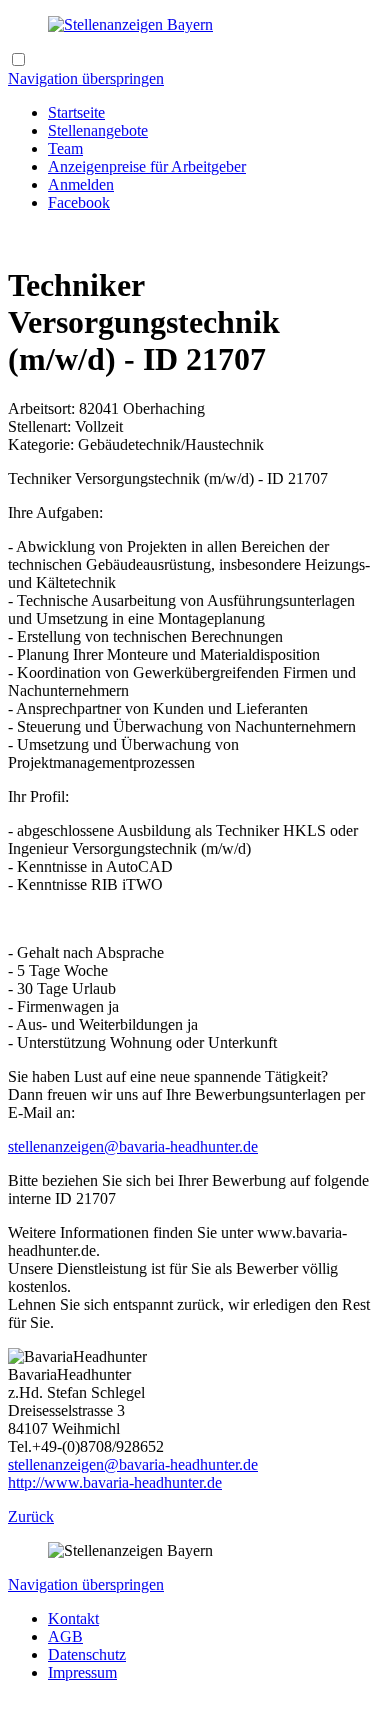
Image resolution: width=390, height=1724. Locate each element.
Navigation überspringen (86, 78)
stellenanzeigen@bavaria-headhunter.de (133, 1146)
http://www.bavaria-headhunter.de (115, 1482)
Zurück (31, 1516)
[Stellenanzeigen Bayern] (130, 24)
